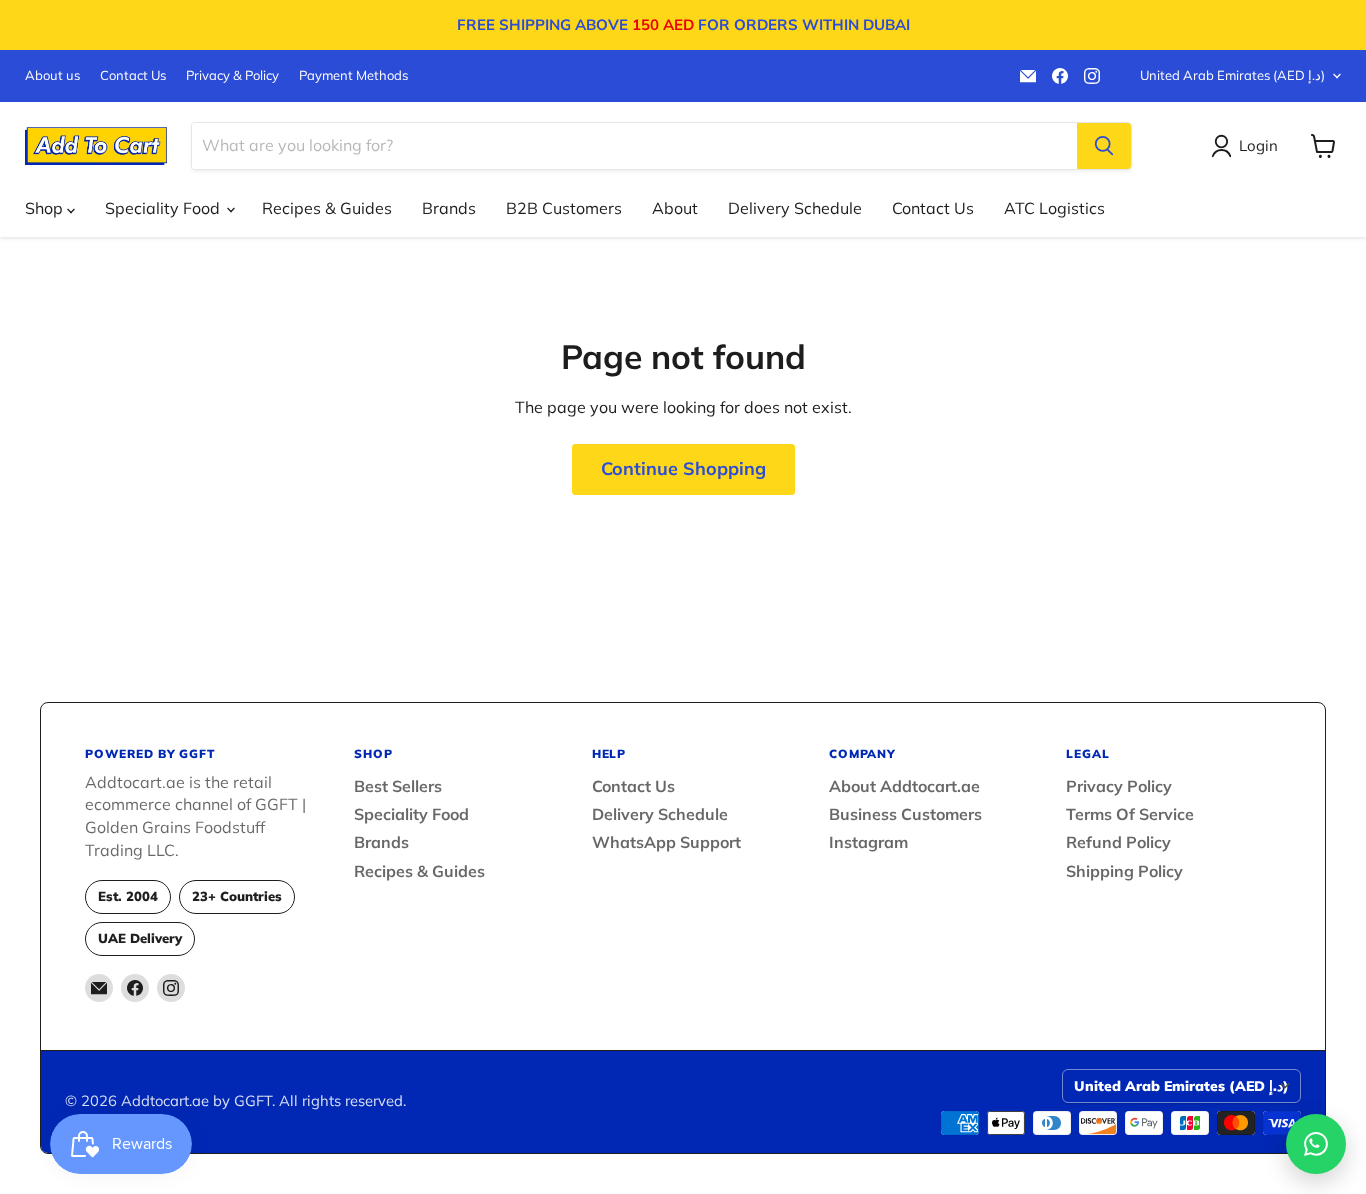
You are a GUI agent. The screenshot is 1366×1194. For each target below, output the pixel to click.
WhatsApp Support (666, 842)
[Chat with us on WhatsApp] (1316, 1144)
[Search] (1104, 146)
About (675, 208)
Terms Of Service (1130, 814)
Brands (449, 208)
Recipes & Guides (327, 208)
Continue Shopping (683, 468)
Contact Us (133, 75)
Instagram (868, 842)
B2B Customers (564, 208)
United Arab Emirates (1232, 75)
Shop (46, 208)
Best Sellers (398, 786)
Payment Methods (353, 75)
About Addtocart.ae (904, 786)
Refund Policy (1118, 842)
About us (52, 75)
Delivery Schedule (795, 208)
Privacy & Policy (232, 75)
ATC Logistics (1054, 208)
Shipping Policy (1124, 871)
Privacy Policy (1119, 786)
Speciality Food (164, 208)
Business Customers (905, 814)
